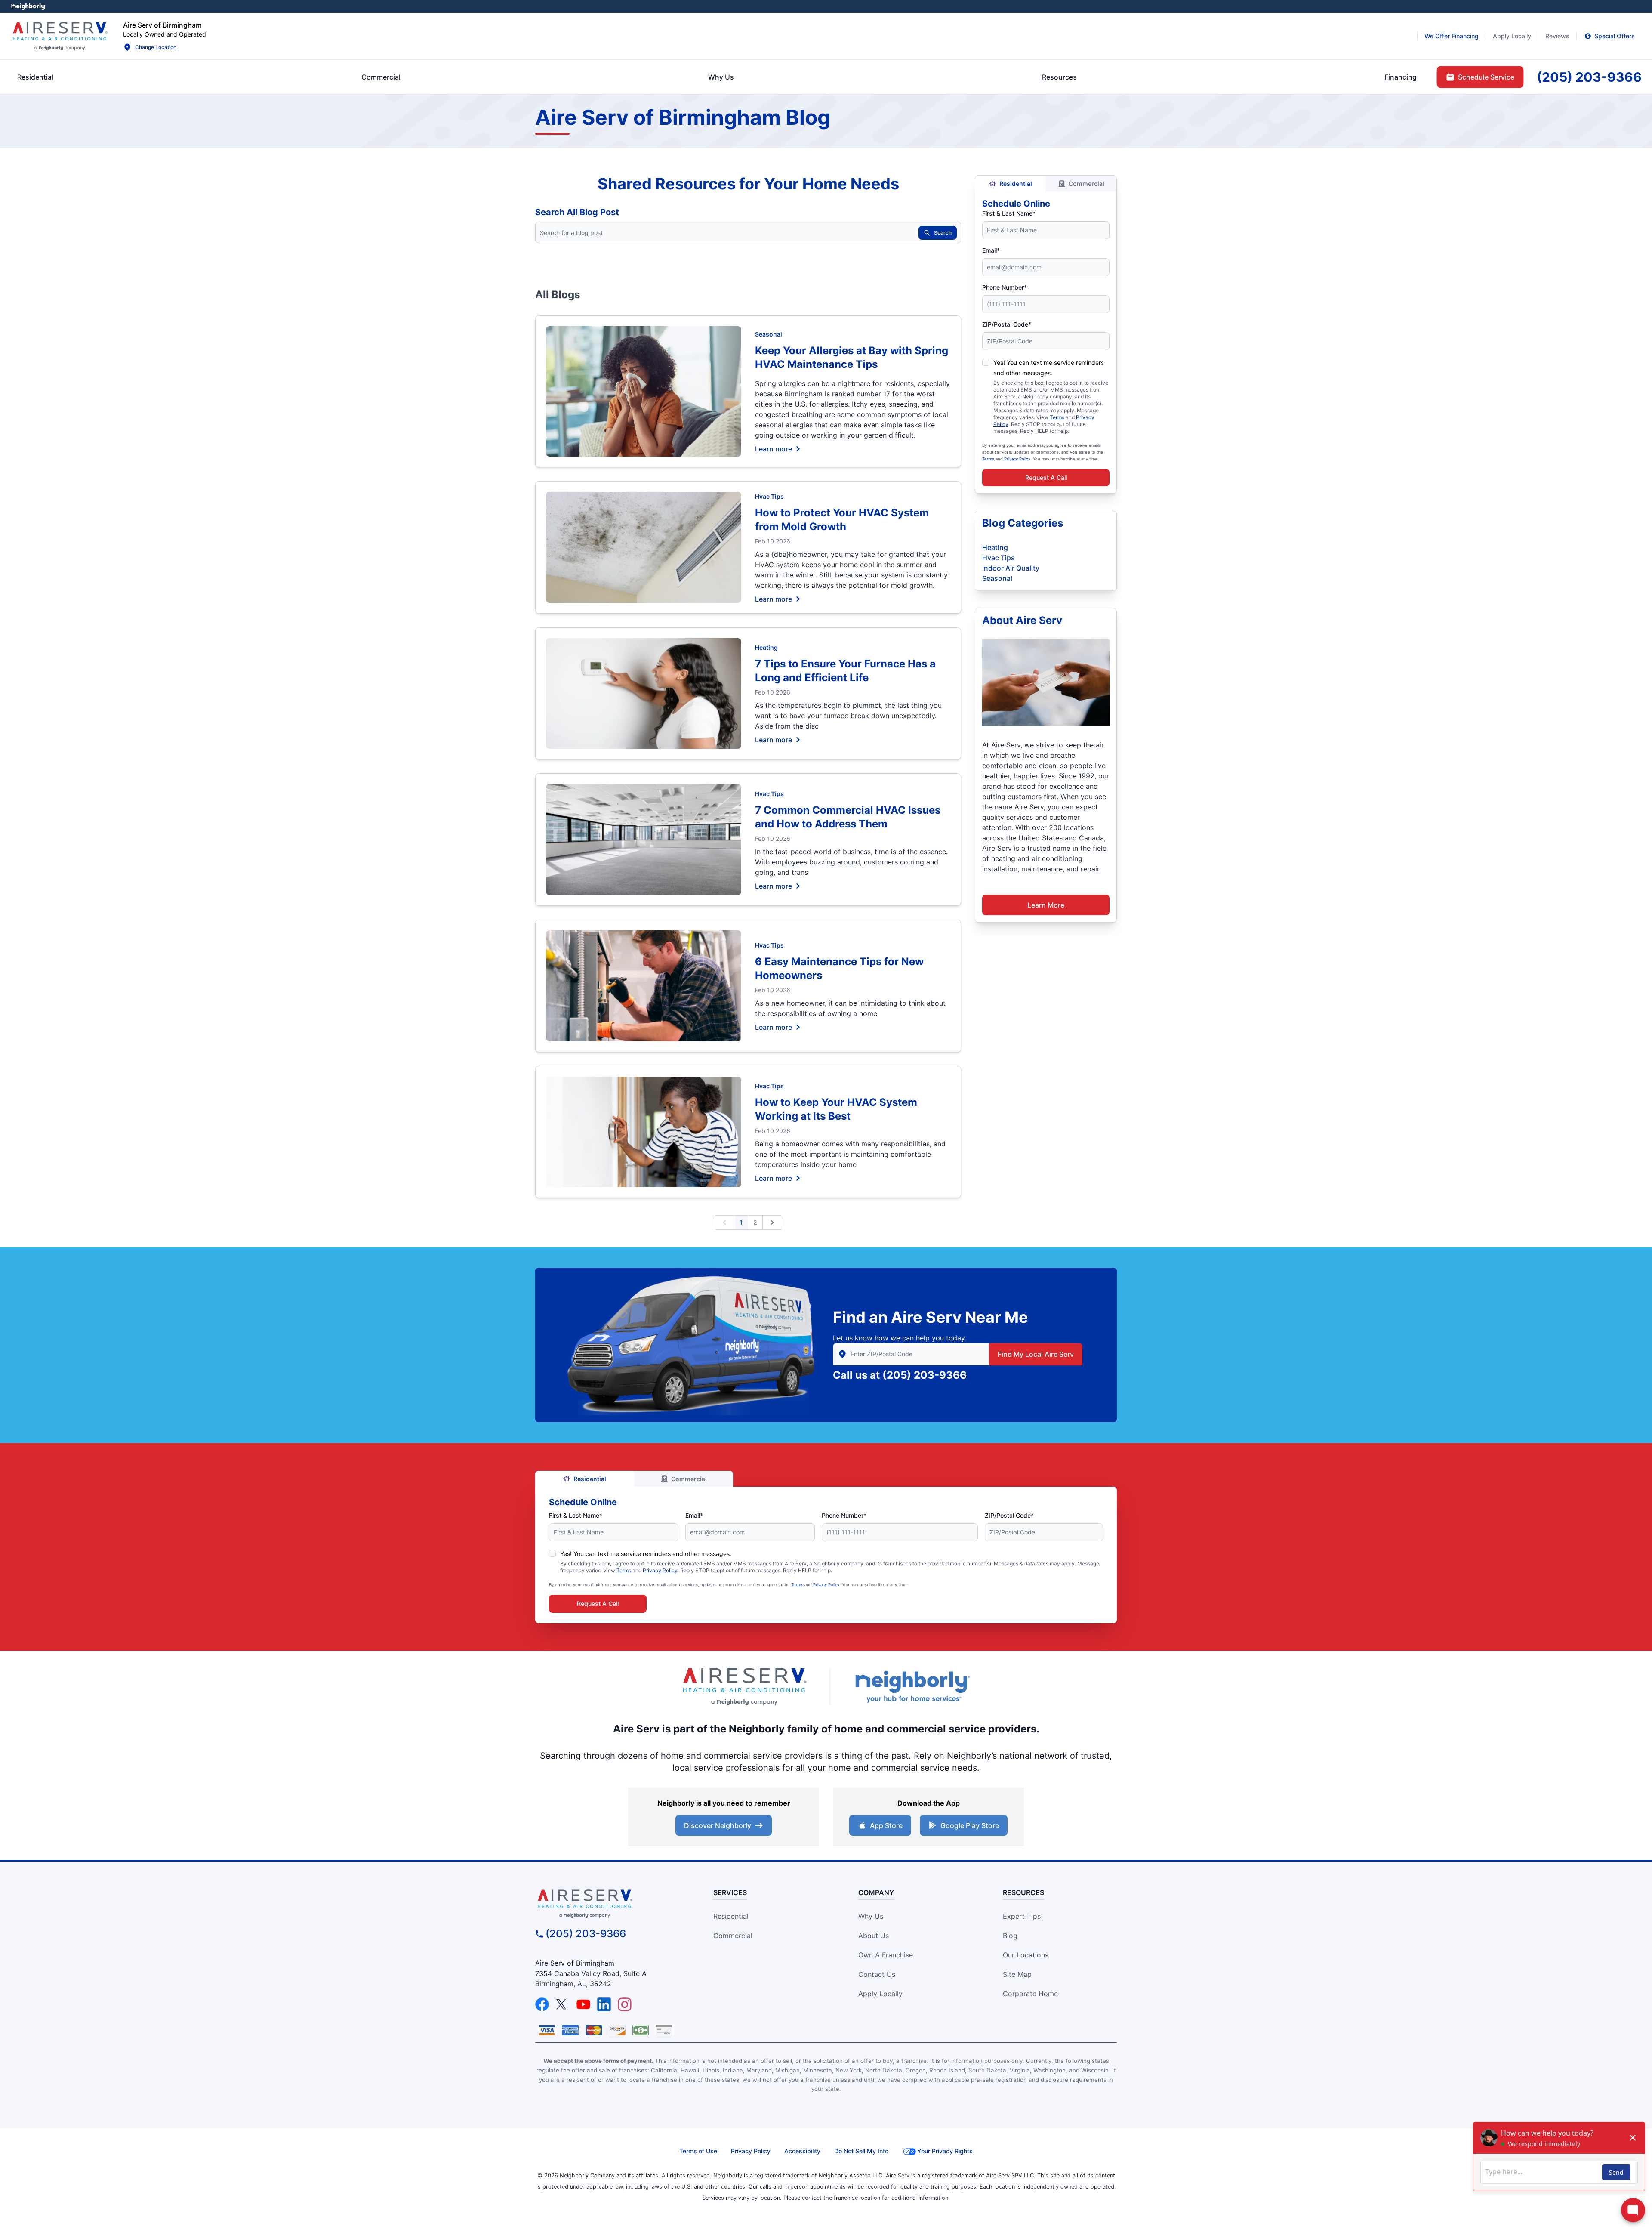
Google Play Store (970, 1825)
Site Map (1017, 1974)
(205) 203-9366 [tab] (1589, 77)
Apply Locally (880, 1994)
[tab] (721, 77)
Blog (1010, 1936)
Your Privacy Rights (945, 2151)
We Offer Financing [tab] (1452, 36)
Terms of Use (698, 2151)
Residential (1016, 184)
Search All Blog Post (577, 212)
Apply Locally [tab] (1512, 36)
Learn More (1046, 905)
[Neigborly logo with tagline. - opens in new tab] (912, 1687)
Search (943, 233)
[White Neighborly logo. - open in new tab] (28, 6)
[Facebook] (542, 2004)
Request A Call (1046, 477)
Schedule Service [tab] (1486, 77)
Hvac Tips (769, 496)
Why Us (871, 1916)
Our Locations (1026, 1955)
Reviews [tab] (1557, 36)
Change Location (156, 47)
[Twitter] (563, 2004)
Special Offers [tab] (1615, 36)
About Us (874, 1936)
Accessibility (802, 2151)
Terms (1057, 417)
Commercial (1086, 184)
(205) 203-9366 (925, 1375)
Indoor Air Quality (1011, 568)
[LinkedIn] (604, 2004)
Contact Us (877, 1974)
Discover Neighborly (718, 1825)
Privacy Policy (1017, 459)
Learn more (774, 448)
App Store (886, 1825)
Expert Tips (1022, 1916)
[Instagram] (625, 2004)
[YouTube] (583, 2004)
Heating (766, 647)
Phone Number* (1005, 287)
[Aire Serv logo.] (60, 36)
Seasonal (769, 334)
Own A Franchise (886, 1955)
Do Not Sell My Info (861, 2151)
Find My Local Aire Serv (1036, 1354)
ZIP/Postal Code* (1007, 324)
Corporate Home (1030, 1994)
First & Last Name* (1009, 213)
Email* (991, 250)
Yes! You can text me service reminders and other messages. (646, 1554)
